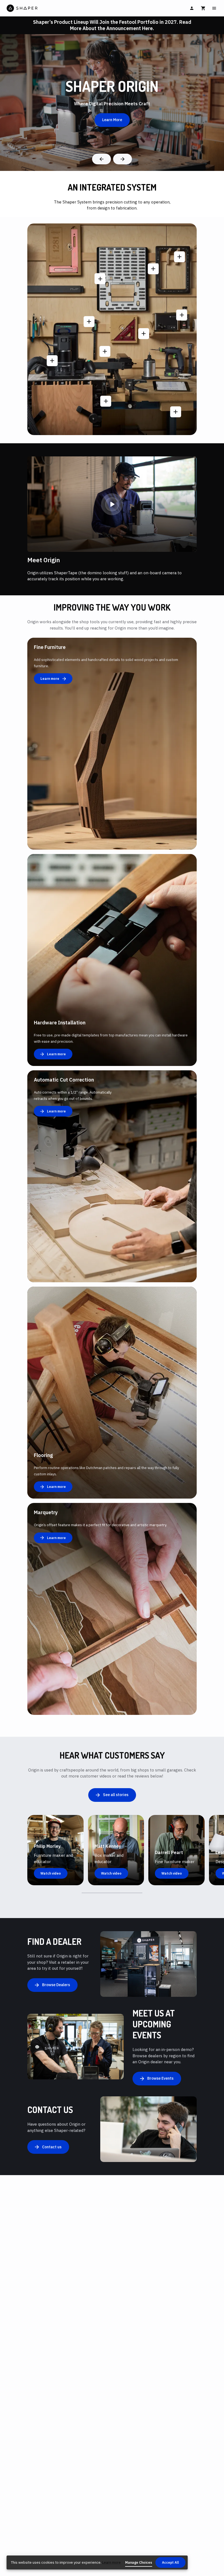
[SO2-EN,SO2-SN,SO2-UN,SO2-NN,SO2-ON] (89, 322)
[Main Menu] (214, 8)
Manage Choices (139, 2562)
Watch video (51, 1873)
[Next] (123, 159)
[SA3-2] (176, 412)
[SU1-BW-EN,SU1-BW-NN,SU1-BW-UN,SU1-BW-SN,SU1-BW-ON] (144, 334)
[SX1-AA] (153, 269)
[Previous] (101, 159)
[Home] (59, 8)
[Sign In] (192, 8)
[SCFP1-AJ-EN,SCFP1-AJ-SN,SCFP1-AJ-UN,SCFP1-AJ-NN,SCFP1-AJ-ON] (52, 361)
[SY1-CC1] (105, 351)
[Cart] (203, 8)
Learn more (111, 2562)
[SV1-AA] (100, 279)
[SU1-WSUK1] (179, 257)
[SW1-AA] (106, 401)
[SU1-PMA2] (182, 315)
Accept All (170, 2562)
